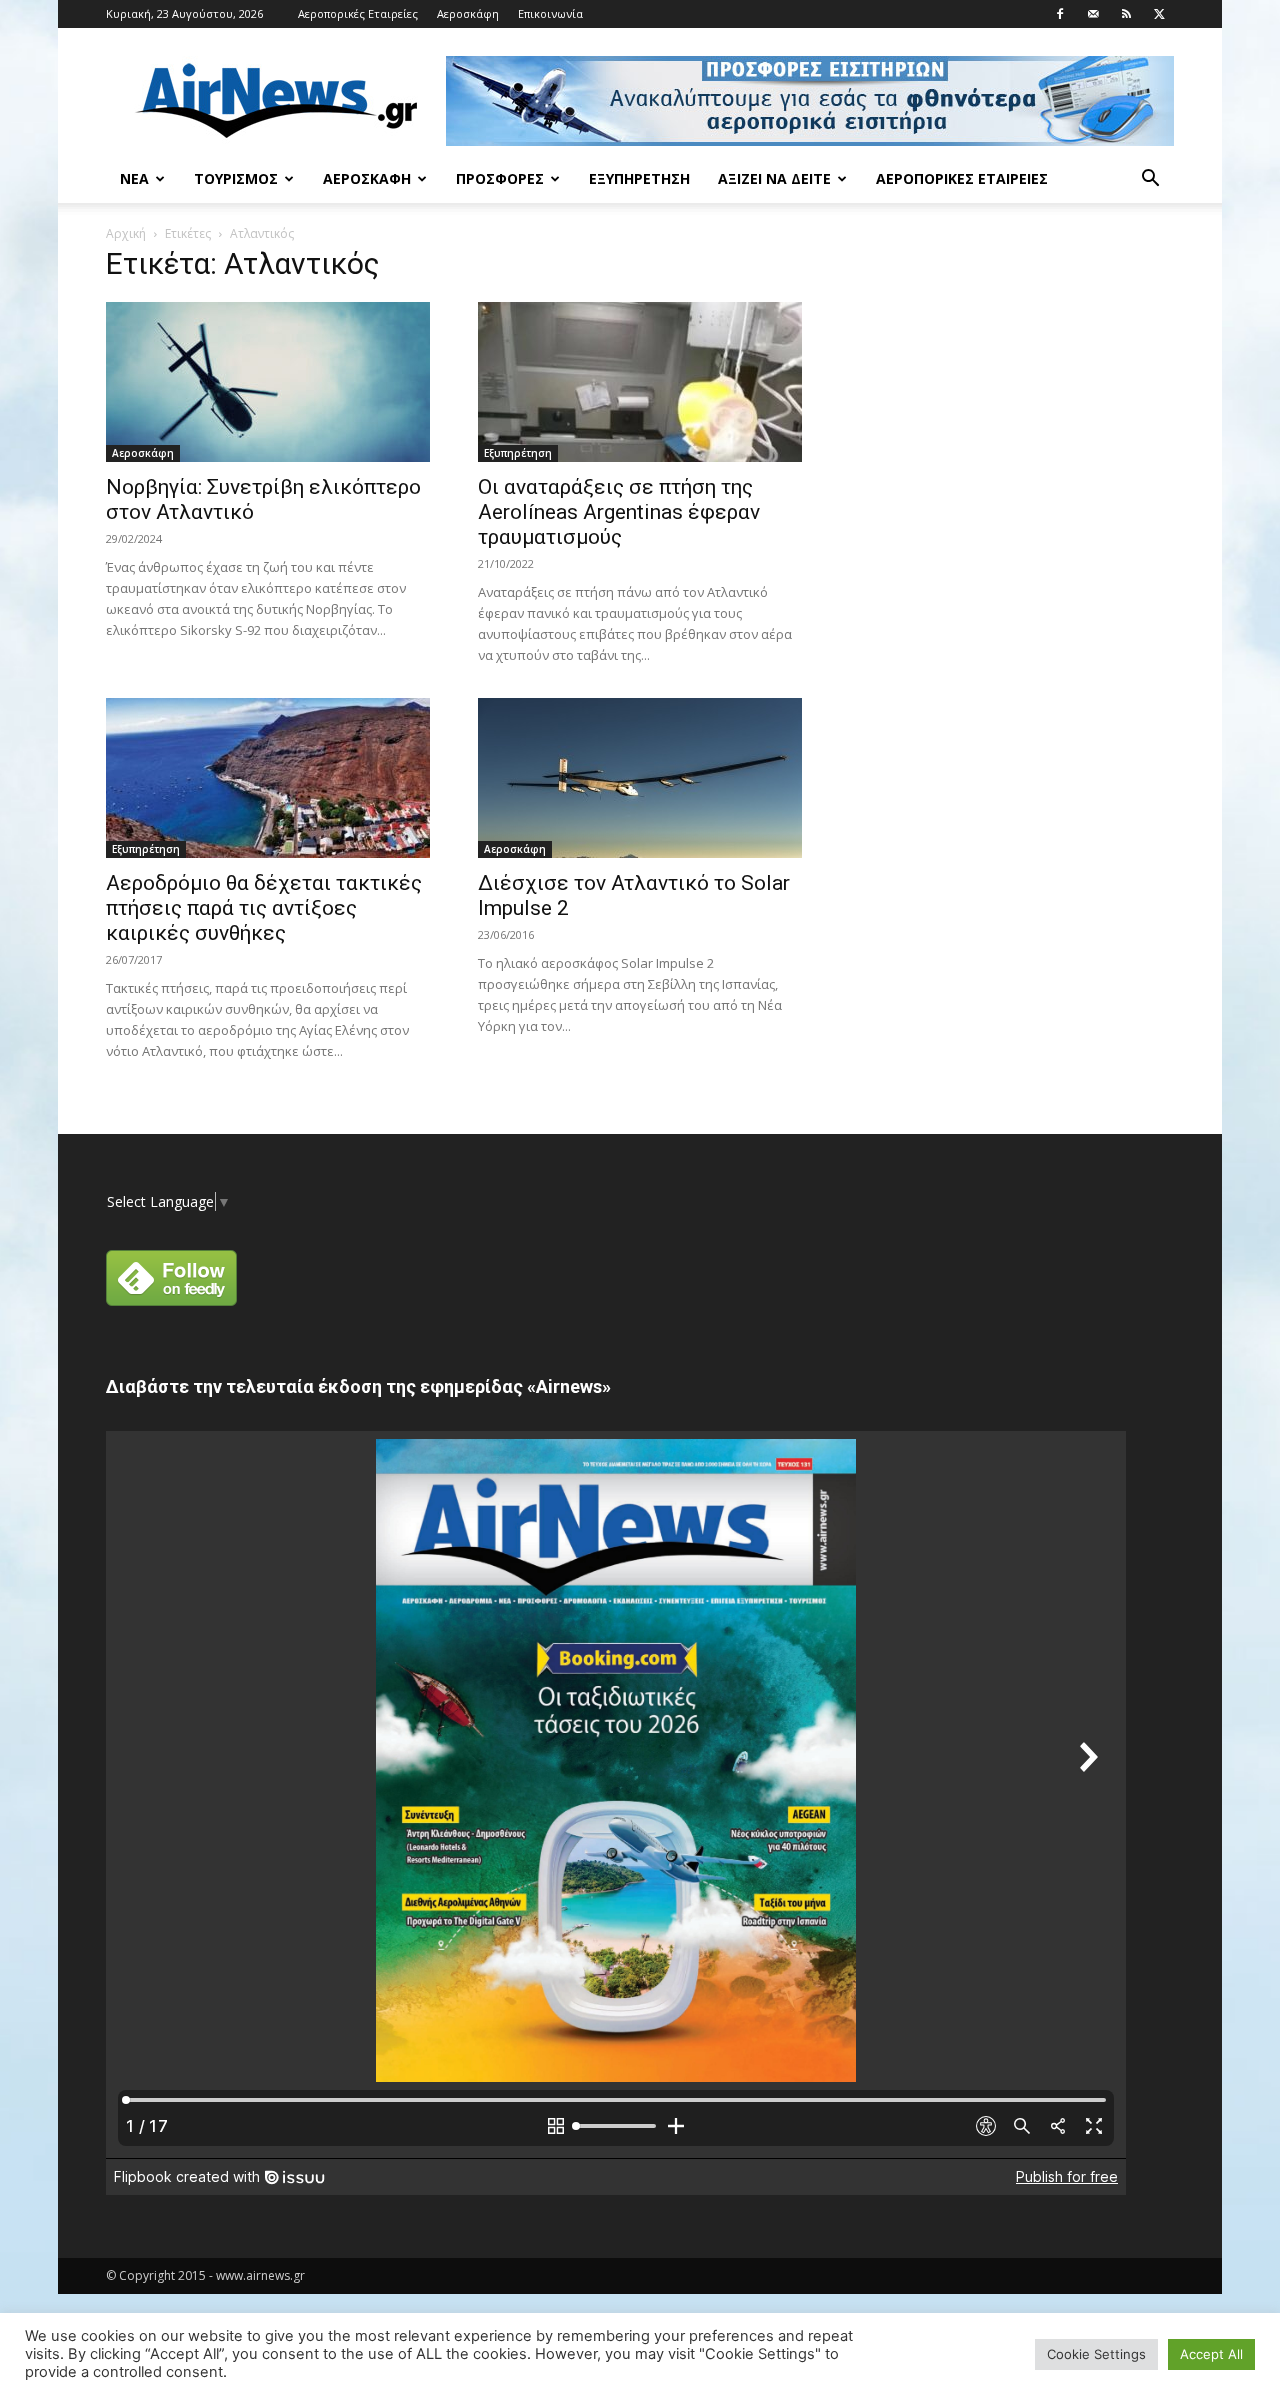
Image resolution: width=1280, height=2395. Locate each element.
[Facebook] (1060, 14)
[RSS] (1126, 14)
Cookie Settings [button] (1096, 2354)
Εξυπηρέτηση (639, 178)
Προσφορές (500, 178)
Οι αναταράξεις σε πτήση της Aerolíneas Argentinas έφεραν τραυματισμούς (619, 512)
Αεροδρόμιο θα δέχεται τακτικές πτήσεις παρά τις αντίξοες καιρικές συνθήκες (264, 908)
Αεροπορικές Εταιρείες (358, 13)
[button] (1150, 180)
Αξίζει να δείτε (774, 178)
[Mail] (1093, 14)
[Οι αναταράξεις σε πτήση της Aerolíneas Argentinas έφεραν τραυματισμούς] (640, 382)
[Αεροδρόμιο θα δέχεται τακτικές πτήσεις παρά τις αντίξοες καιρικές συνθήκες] (268, 778)
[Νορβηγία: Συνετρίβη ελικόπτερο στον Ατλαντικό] (268, 382)
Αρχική (126, 233)
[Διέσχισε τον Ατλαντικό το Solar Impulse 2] (640, 778)
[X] (1159, 14)
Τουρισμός (236, 178)
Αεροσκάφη (468, 13)
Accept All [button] (1211, 2354)
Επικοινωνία (550, 13)
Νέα (134, 178)
